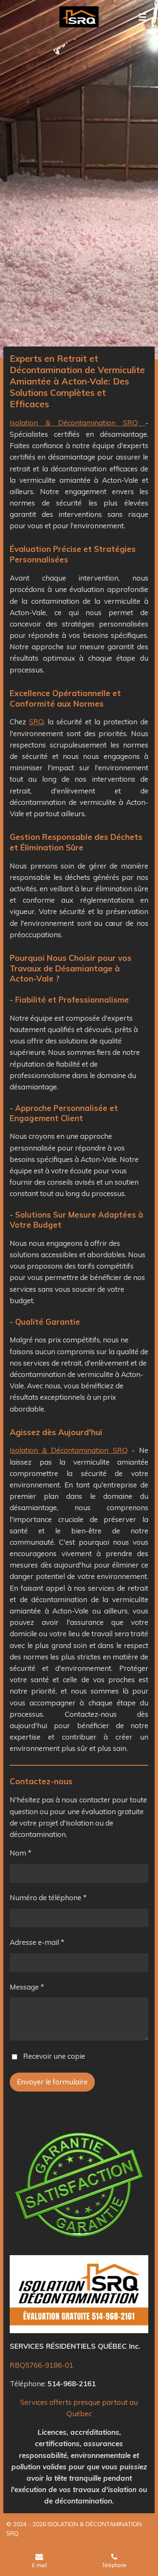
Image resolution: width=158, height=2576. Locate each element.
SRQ (36, 722)
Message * (27, 1987)
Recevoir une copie (54, 2056)
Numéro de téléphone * (48, 1897)
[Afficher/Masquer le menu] (142, 17)
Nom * (21, 1853)
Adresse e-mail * (37, 1942)
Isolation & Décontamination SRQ (78, 423)
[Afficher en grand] (79, 2294)
